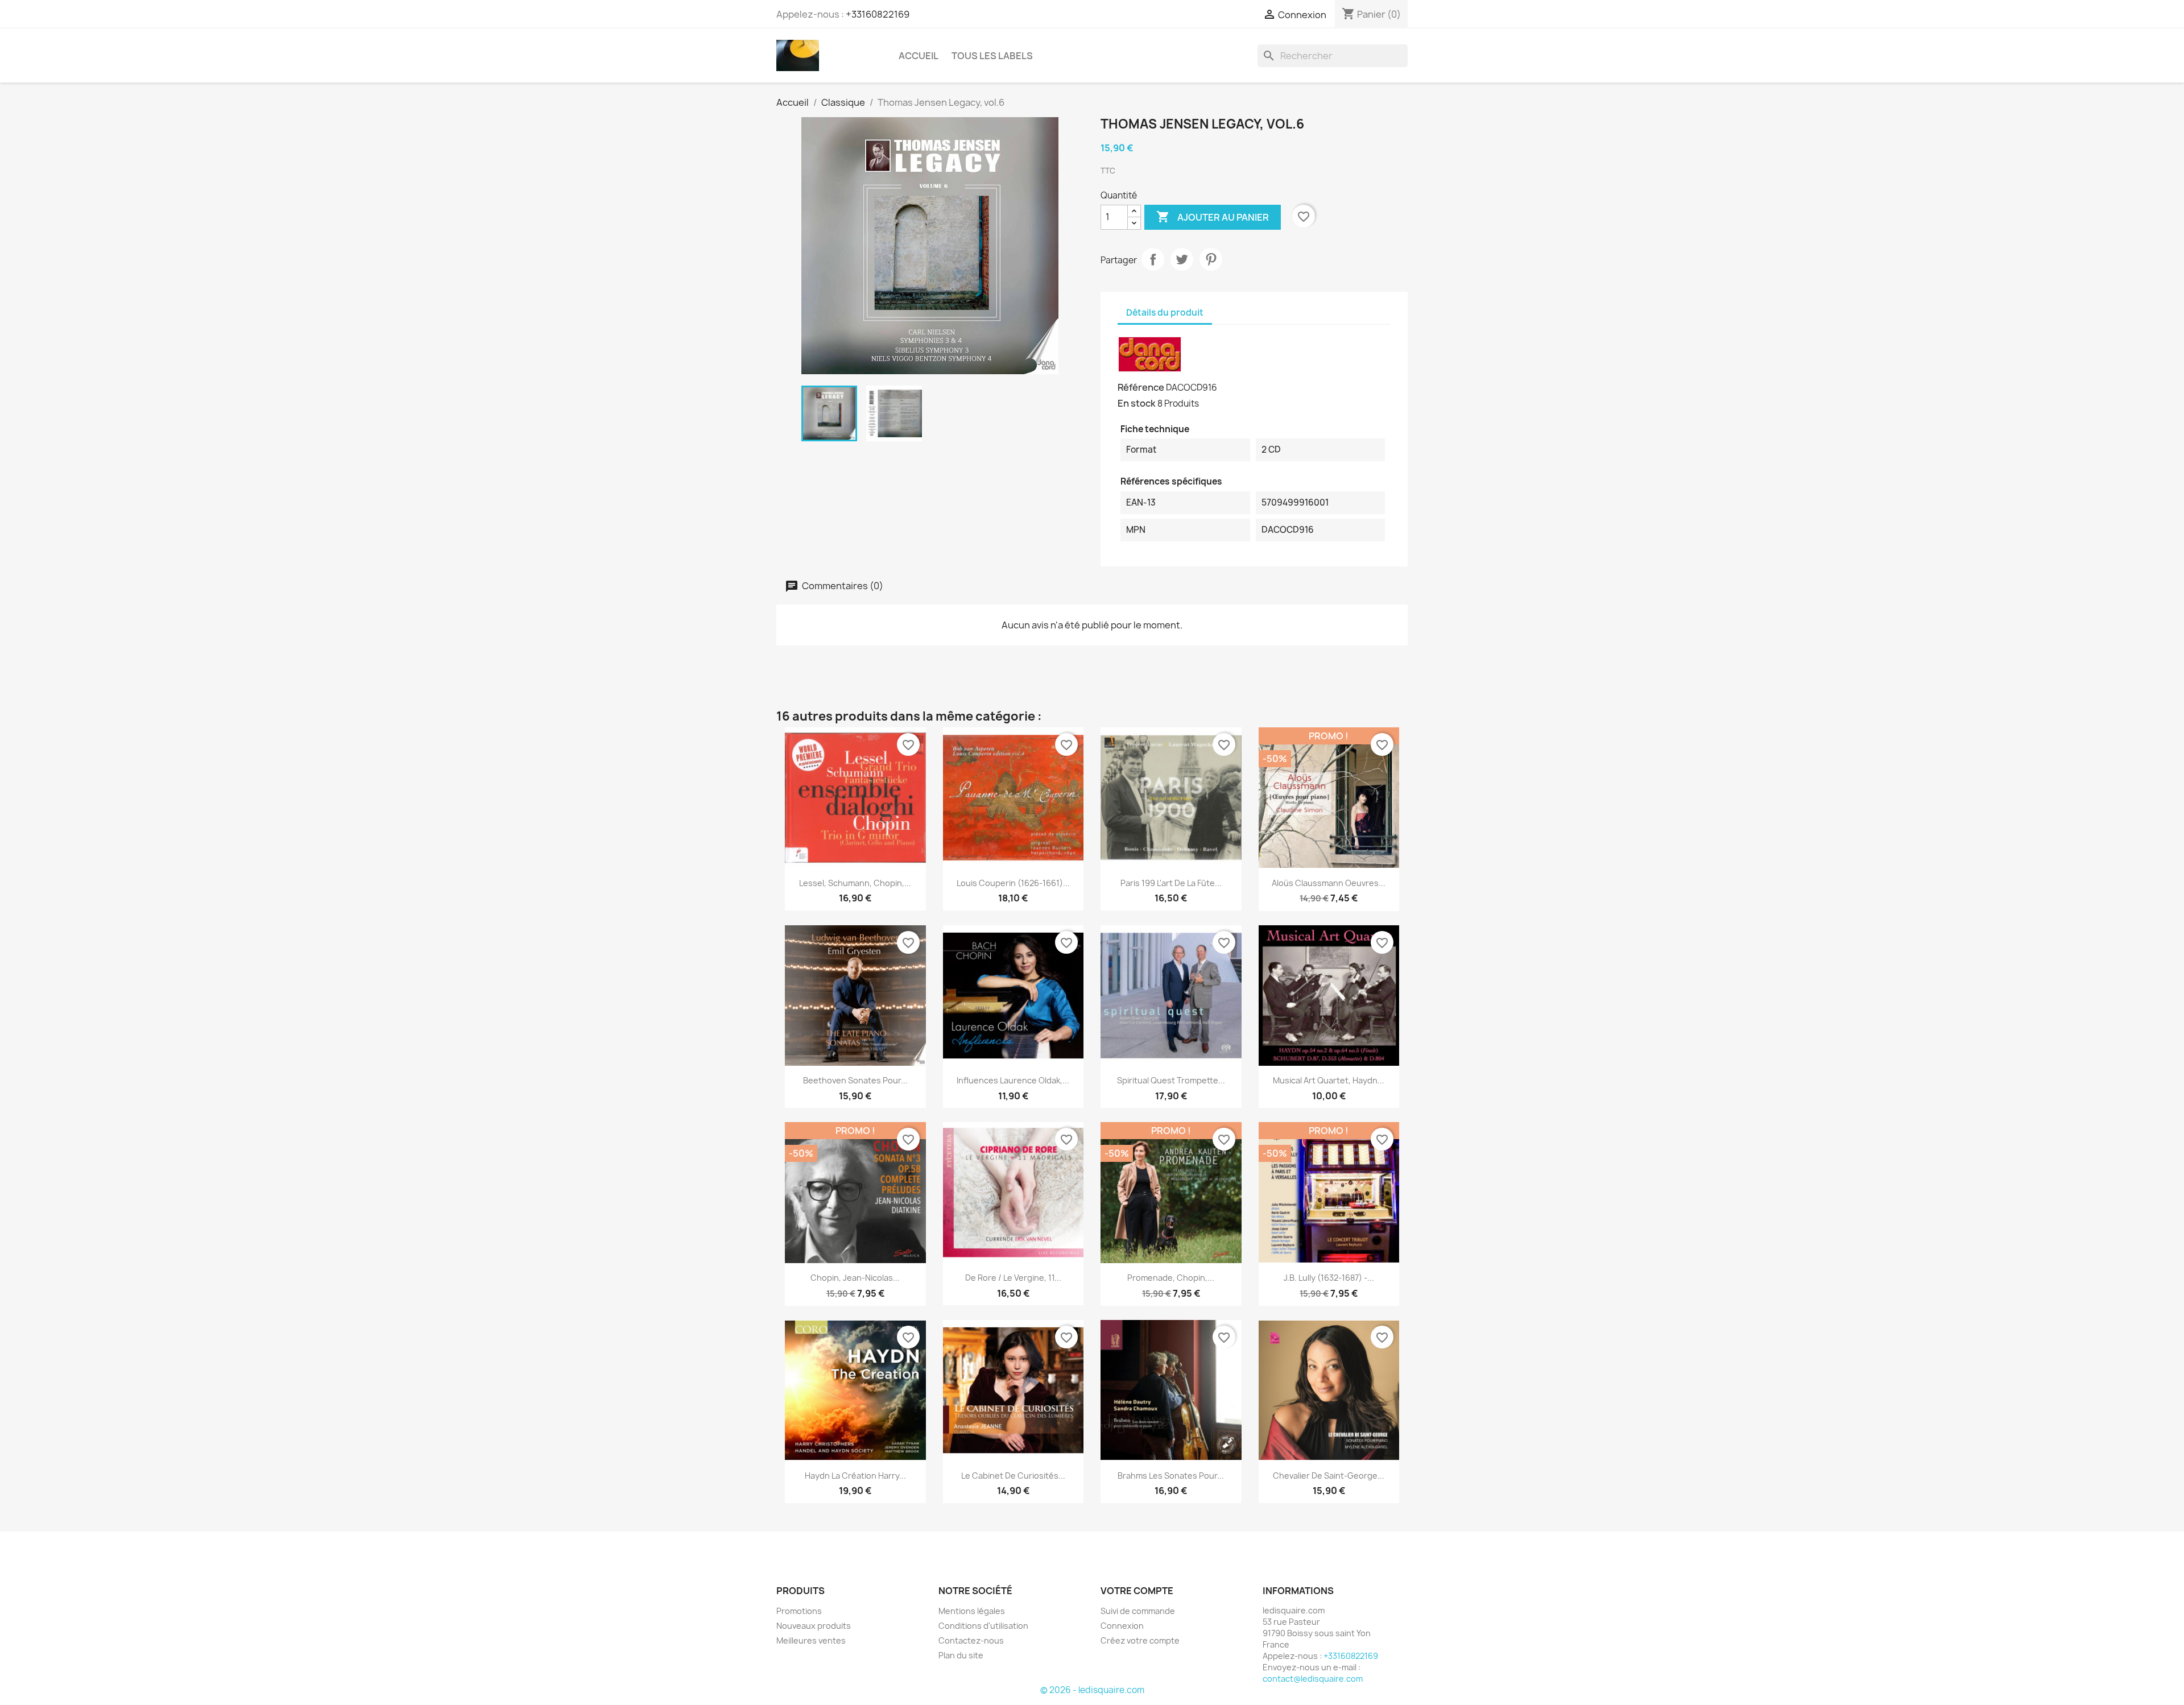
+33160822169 (878, 14)
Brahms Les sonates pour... (1171, 1476)
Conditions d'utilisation (983, 1626)
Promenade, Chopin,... (1171, 1278)
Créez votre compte (1140, 1640)
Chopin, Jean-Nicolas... (855, 1278)
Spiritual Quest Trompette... (1171, 1080)
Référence (1141, 387)
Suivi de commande (1138, 1611)
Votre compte (1137, 1591)
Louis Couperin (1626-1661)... (1013, 883)
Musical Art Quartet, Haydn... (1329, 1080)
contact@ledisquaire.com (1313, 1679)
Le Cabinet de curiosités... (1013, 1476)
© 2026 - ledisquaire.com (1092, 1690)
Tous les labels (992, 56)
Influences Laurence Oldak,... (1013, 1080)
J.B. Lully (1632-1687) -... (1329, 1278)
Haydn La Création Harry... (855, 1476)
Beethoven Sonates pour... (855, 1080)
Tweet (1182, 259)
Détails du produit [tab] (1165, 313)
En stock (1137, 403)
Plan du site (961, 1655)
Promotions (799, 1611)
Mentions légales (972, 1611)
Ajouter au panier (1213, 217)
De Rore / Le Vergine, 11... (1013, 1278)
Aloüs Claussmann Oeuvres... (1329, 883)
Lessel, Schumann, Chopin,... (855, 883)
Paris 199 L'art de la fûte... (1171, 883)
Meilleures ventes (811, 1640)
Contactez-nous (971, 1640)
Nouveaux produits (814, 1626)
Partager (1153, 259)
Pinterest (1211, 259)
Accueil (919, 56)
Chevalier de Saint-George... (1329, 1476)
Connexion (1122, 1626)
